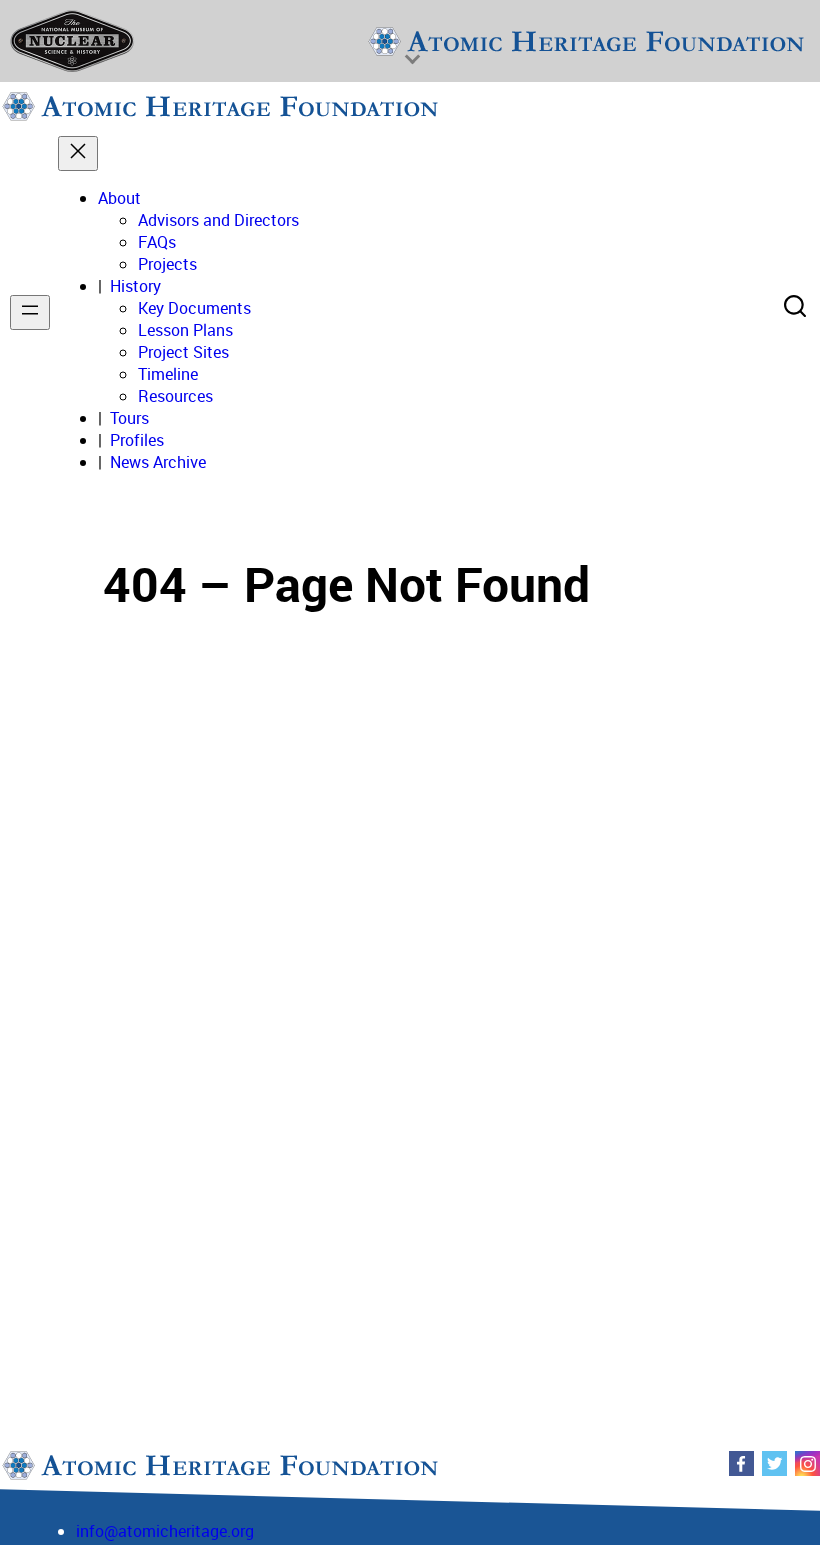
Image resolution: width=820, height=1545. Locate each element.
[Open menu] (30, 312)
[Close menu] (78, 153)
